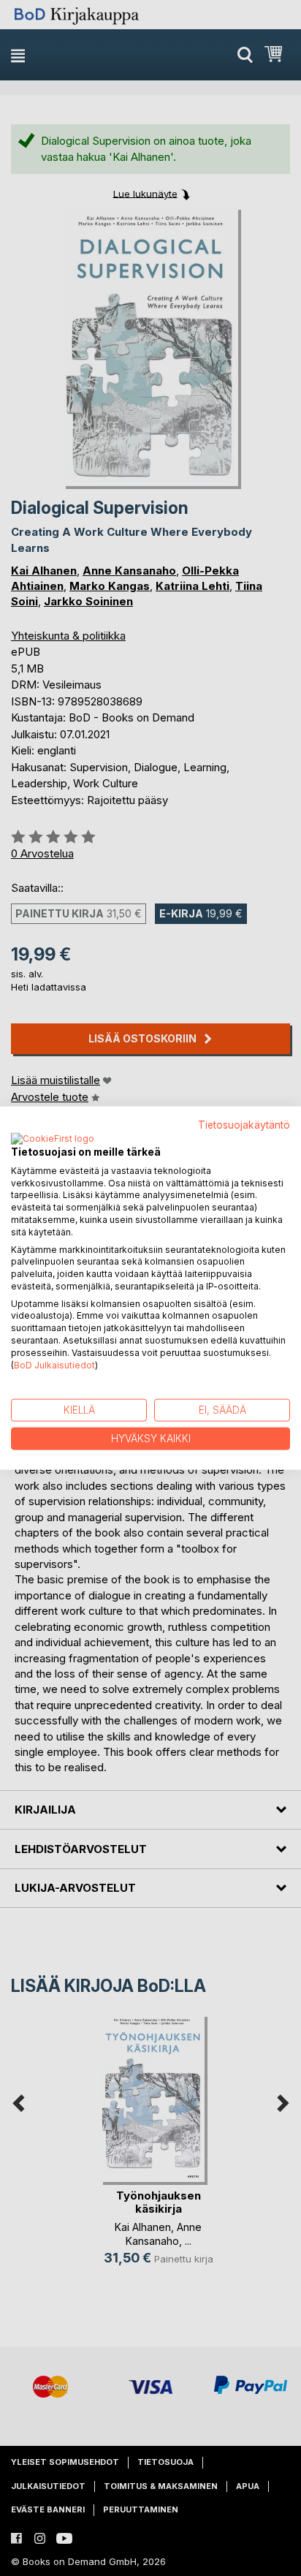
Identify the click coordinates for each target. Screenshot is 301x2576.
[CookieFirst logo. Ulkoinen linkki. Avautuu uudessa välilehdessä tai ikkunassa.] (53, 1139)
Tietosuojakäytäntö (244, 1125)
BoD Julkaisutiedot (54, 1364)
